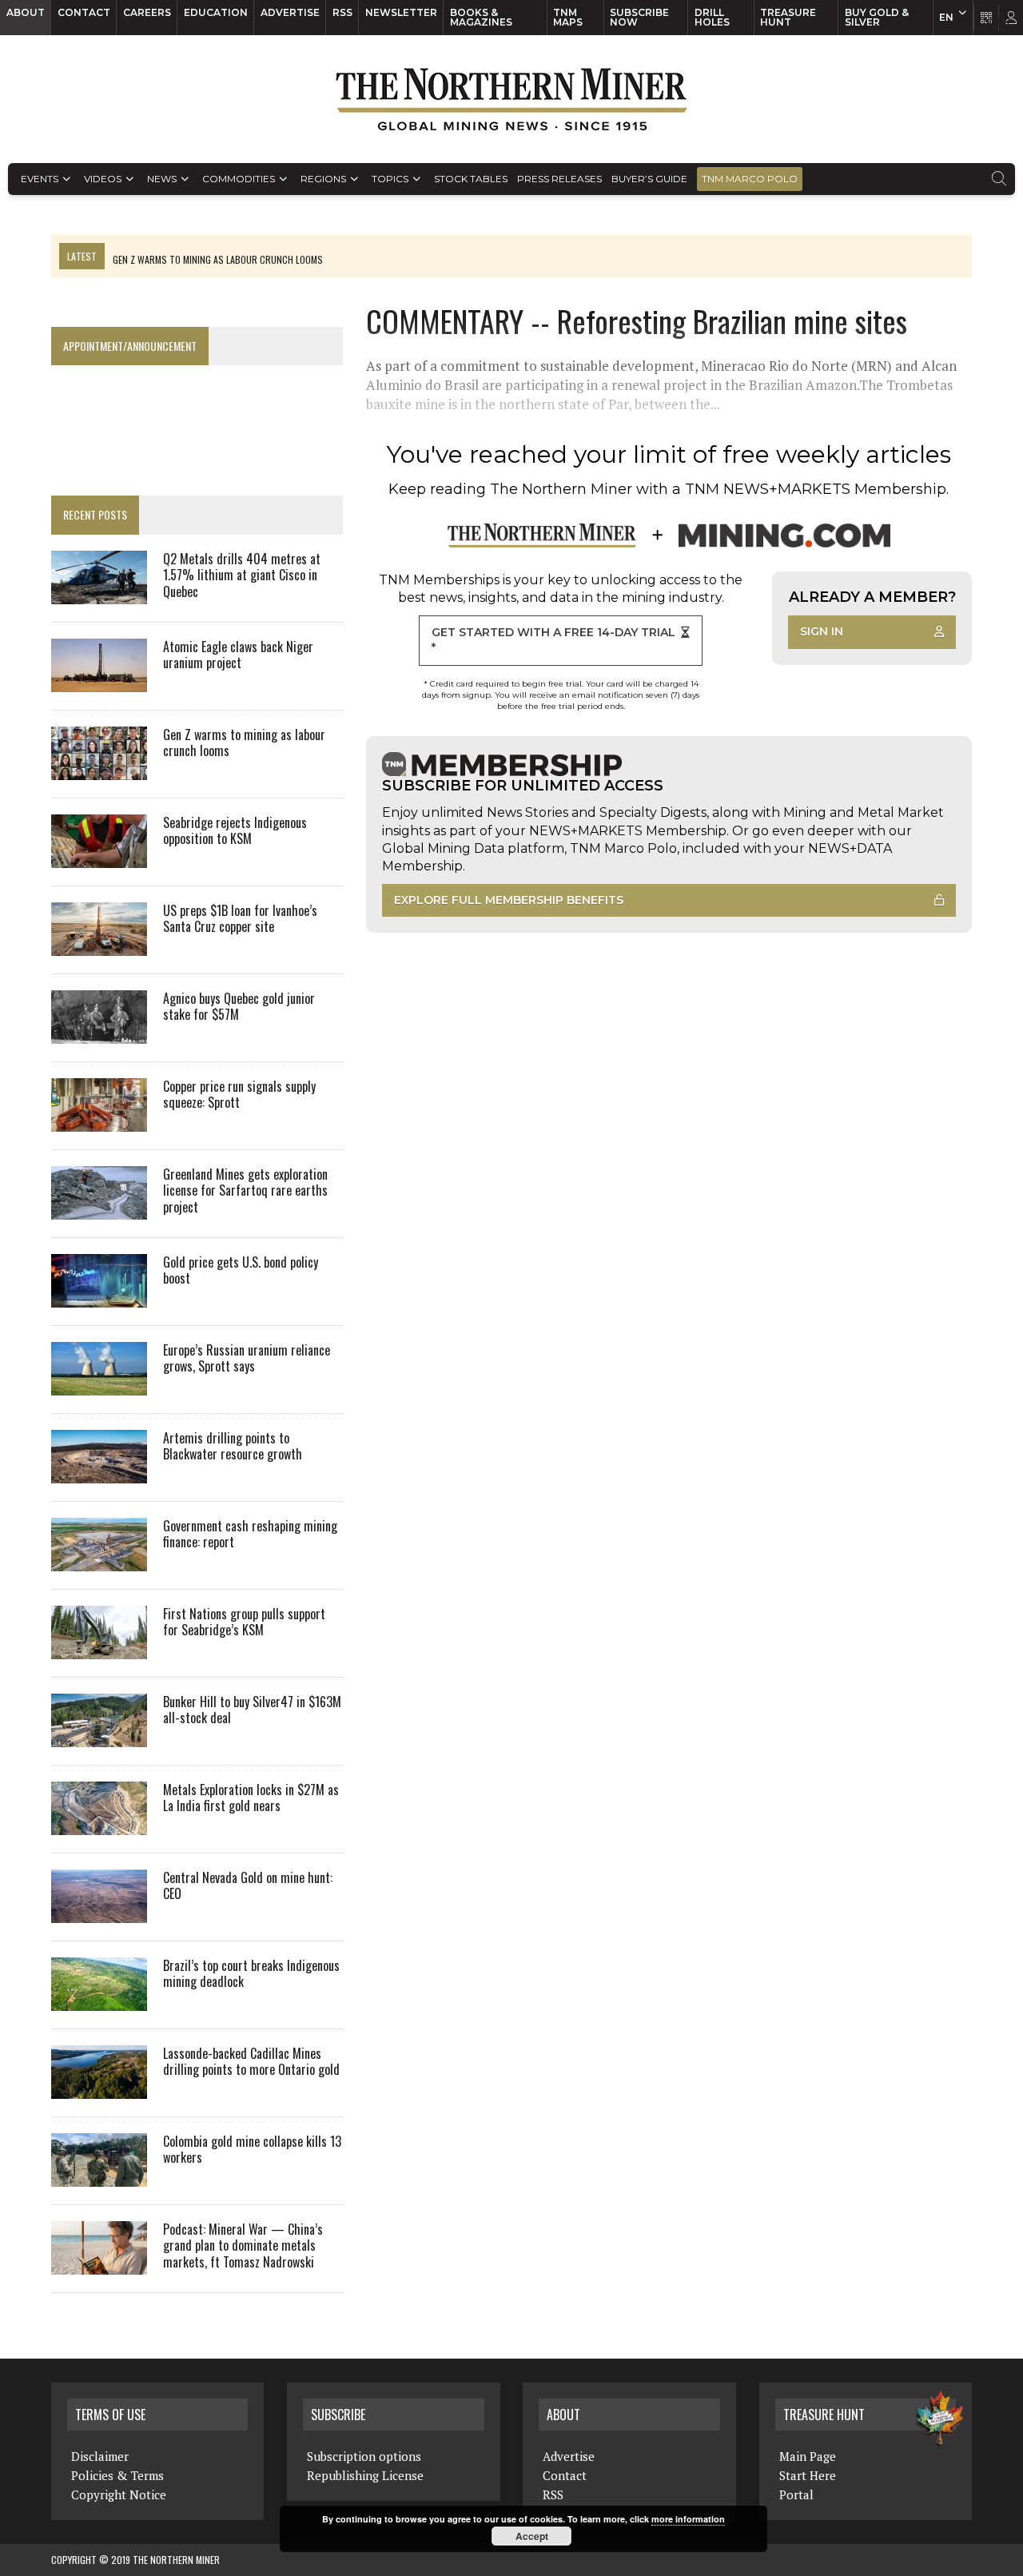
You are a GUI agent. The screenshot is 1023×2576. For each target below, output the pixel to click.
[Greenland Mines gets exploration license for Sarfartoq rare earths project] (99, 1208)
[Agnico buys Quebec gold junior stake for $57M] (99, 1033)
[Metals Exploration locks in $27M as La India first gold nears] (99, 1824)
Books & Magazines (481, 17)
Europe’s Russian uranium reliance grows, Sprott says (247, 1358)
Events (40, 179)
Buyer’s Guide (649, 179)
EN (946, 17)
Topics (390, 179)
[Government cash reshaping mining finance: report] (99, 1560)
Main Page (808, 2456)
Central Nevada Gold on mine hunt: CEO (248, 1886)
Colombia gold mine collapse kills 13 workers (252, 2150)
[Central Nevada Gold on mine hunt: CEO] (99, 1912)
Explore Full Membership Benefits (509, 900)
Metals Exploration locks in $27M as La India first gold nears (251, 1798)
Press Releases (559, 179)
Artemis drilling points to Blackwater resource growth (233, 1446)
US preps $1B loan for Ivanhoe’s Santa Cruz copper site (240, 919)
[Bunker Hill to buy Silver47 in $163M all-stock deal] (99, 1736)
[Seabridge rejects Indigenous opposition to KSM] (99, 857)
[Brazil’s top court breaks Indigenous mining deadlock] (99, 2000)
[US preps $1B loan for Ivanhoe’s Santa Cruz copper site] (99, 945)
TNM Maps (568, 17)
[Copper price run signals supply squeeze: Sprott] (99, 1121)
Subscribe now (639, 17)
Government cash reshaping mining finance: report (250, 1534)
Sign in (822, 631)
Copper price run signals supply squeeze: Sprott (239, 1095)
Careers (147, 12)
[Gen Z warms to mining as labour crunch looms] (99, 769)
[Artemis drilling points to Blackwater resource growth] (99, 1472)
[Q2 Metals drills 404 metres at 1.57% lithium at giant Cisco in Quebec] (99, 593)
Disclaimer (100, 2456)
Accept (532, 2536)
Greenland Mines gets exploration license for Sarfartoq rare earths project (245, 1191)
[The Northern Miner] (511, 99)
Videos (103, 179)
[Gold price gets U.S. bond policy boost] (99, 1296)
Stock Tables (471, 179)
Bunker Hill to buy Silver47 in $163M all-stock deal (252, 1710)
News (162, 179)
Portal (796, 2494)
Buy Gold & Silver (877, 17)
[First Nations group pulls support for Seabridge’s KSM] (99, 1648)
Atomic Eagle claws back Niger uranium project (238, 655)
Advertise (290, 12)
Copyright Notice (119, 2494)
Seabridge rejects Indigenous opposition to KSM (235, 831)
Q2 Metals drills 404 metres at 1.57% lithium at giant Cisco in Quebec (242, 575)
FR (1003, 22)
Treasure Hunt (788, 17)
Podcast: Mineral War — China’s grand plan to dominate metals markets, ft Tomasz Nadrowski (243, 2246)
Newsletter (401, 12)
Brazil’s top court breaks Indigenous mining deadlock (251, 1974)
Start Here (808, 2475)
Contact (84, 12)
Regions (323, 179)
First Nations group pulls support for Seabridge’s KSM (244, 1622)
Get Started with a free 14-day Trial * (553, 640)
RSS (342, 12)
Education (216, 12)
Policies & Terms (117, 2475)
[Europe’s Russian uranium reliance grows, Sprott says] (99, 1384)
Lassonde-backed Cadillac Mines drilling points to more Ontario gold (251, 2062)
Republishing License (365, 2475)
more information (688, 2519)
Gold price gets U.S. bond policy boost (241, 1270)
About (26, 12)
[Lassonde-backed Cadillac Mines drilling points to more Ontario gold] (99, 2088)
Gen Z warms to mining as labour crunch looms (244, 743)
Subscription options (364, 2456)
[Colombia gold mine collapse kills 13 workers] (99, 2176)
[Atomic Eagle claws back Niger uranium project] (99, 681)
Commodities (239, 179)
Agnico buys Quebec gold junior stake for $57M (239, 1007)
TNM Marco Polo (750, 179)
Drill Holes (712, 17)
